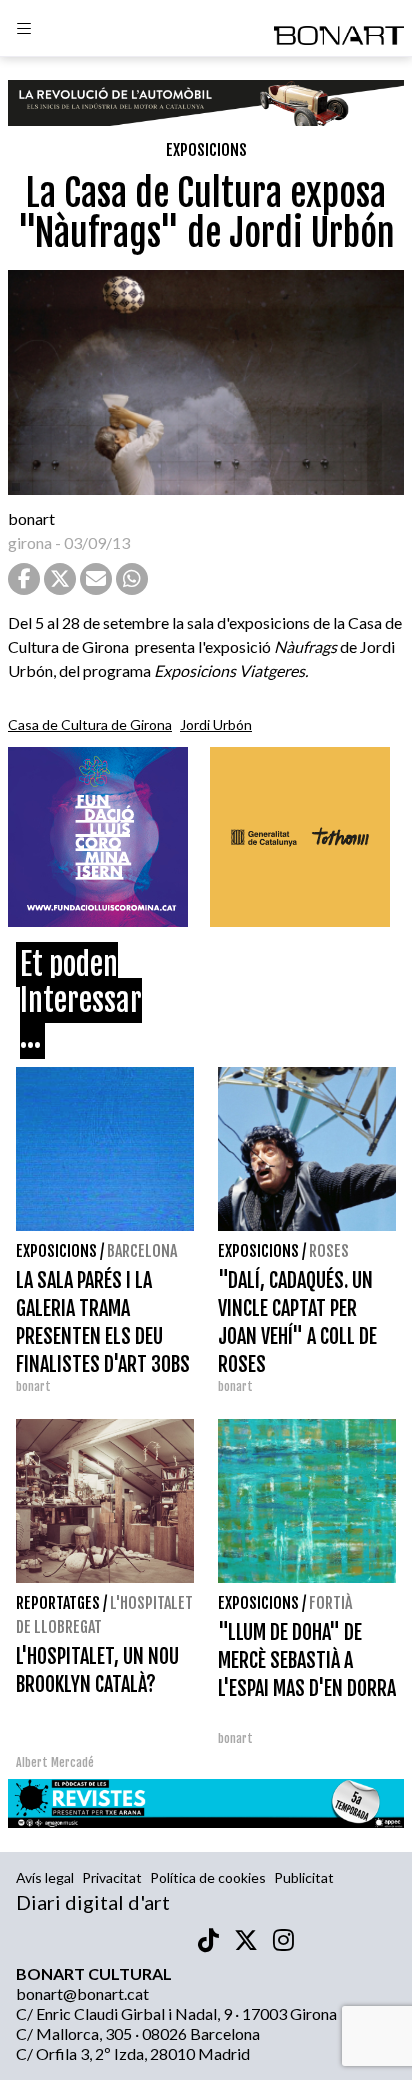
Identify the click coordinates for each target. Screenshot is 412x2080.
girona (30, 542)
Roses (329, 1251)
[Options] (24, 31)
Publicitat (304, 1877)
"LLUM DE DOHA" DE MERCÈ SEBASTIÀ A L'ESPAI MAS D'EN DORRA (307, 1660)
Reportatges (58, 1603)
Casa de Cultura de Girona (90, 724)
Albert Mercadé (55, 1762)
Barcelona (142, 1251)
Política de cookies (208, 1877)
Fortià (330, 1603)
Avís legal (45, 1877)
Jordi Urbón (216, 724)
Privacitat (112, 1877)
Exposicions (206, 150)
